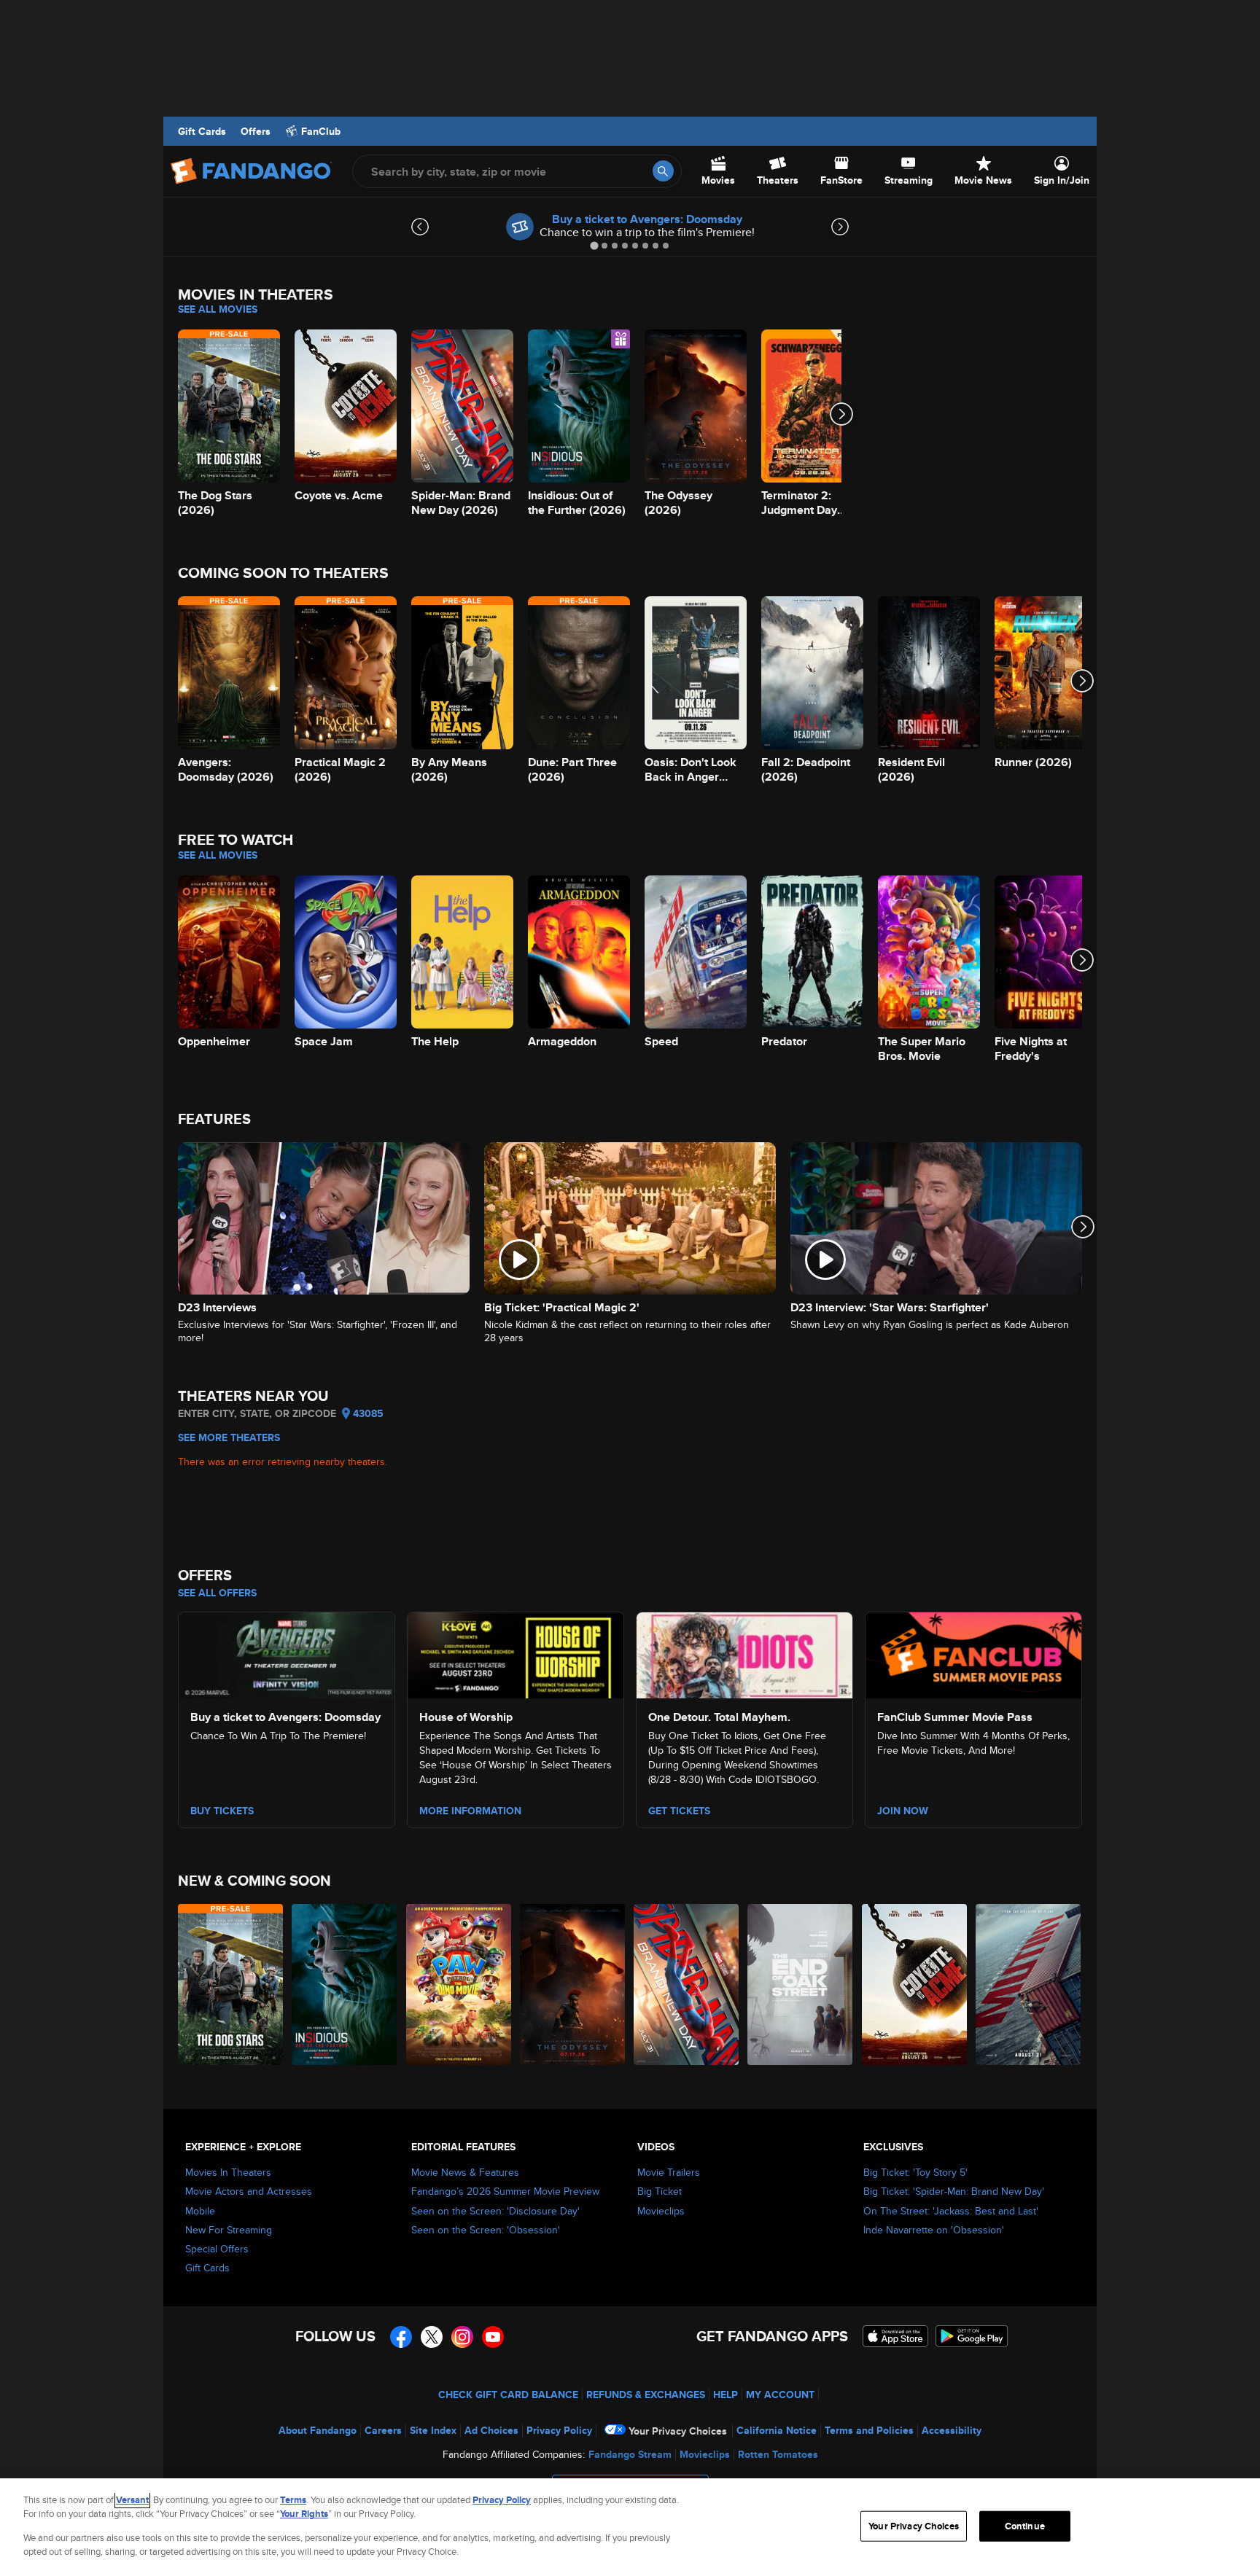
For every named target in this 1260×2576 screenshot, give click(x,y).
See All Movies (218, 309)
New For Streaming (229, 2230)
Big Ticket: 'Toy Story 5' (915, 2172)
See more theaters (229, 1437)
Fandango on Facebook (401, 2337)
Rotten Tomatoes (778, 2454)
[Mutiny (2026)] (1029, 1984)
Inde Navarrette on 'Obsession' (934, 2230)
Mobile (200, 2211)
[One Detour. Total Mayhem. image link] (744, 1653)
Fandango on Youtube (493, 2337)
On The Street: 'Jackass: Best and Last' (951, 2211)
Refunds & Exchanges (646, 2394)
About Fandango (318, 2430)
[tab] (594, 245)
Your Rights (304, 2514)
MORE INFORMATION (470, 1811)
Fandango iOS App (895, 2336)
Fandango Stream (630, 2454)
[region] (630, 2527)
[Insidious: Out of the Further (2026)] (345, 1984)
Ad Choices (491, 2430)
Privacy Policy (559, 2430)
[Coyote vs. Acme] (915, 1984)
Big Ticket (660, 2191)
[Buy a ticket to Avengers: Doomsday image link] (287, 1653)
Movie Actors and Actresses (249, 2191)
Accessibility (952, 2430)
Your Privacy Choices (678, 2431)
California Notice (777, 2430)
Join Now (903, 1811)
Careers (383, 2430)
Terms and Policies (869, 2430)
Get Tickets (679, 1811)
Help (726, 2394)
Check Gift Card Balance (508, 2394)
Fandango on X (432, 2337)
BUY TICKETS (222, 1811)
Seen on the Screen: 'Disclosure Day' (495, 2211)
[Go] (663, 171)
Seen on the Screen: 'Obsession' (486, 2230)
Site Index (433, 2430)
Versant (132, 2500)
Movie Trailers (669, 2172)
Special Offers (217, 2249)
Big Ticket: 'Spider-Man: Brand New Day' (954, 2191)
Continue (1025, 2526)
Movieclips (661, 2211)
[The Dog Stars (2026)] (231, 1984)
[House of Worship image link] (516, 1653)
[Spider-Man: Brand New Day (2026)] (687, 1984)
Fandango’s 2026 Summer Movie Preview (505, 2191)
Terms (293, 2500)
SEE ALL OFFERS (217, 1593)
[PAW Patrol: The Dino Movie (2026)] (459, 1984)
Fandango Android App (972, 2336)
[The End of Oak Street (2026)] (801, 1984)
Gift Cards (202, 131)
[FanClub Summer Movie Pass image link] (973, 1653)
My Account (780, 2394)
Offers (256, 131)
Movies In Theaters (228, 2172)
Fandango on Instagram (462, 2337)
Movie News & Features (465, 2172)
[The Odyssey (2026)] (573, 1984)
